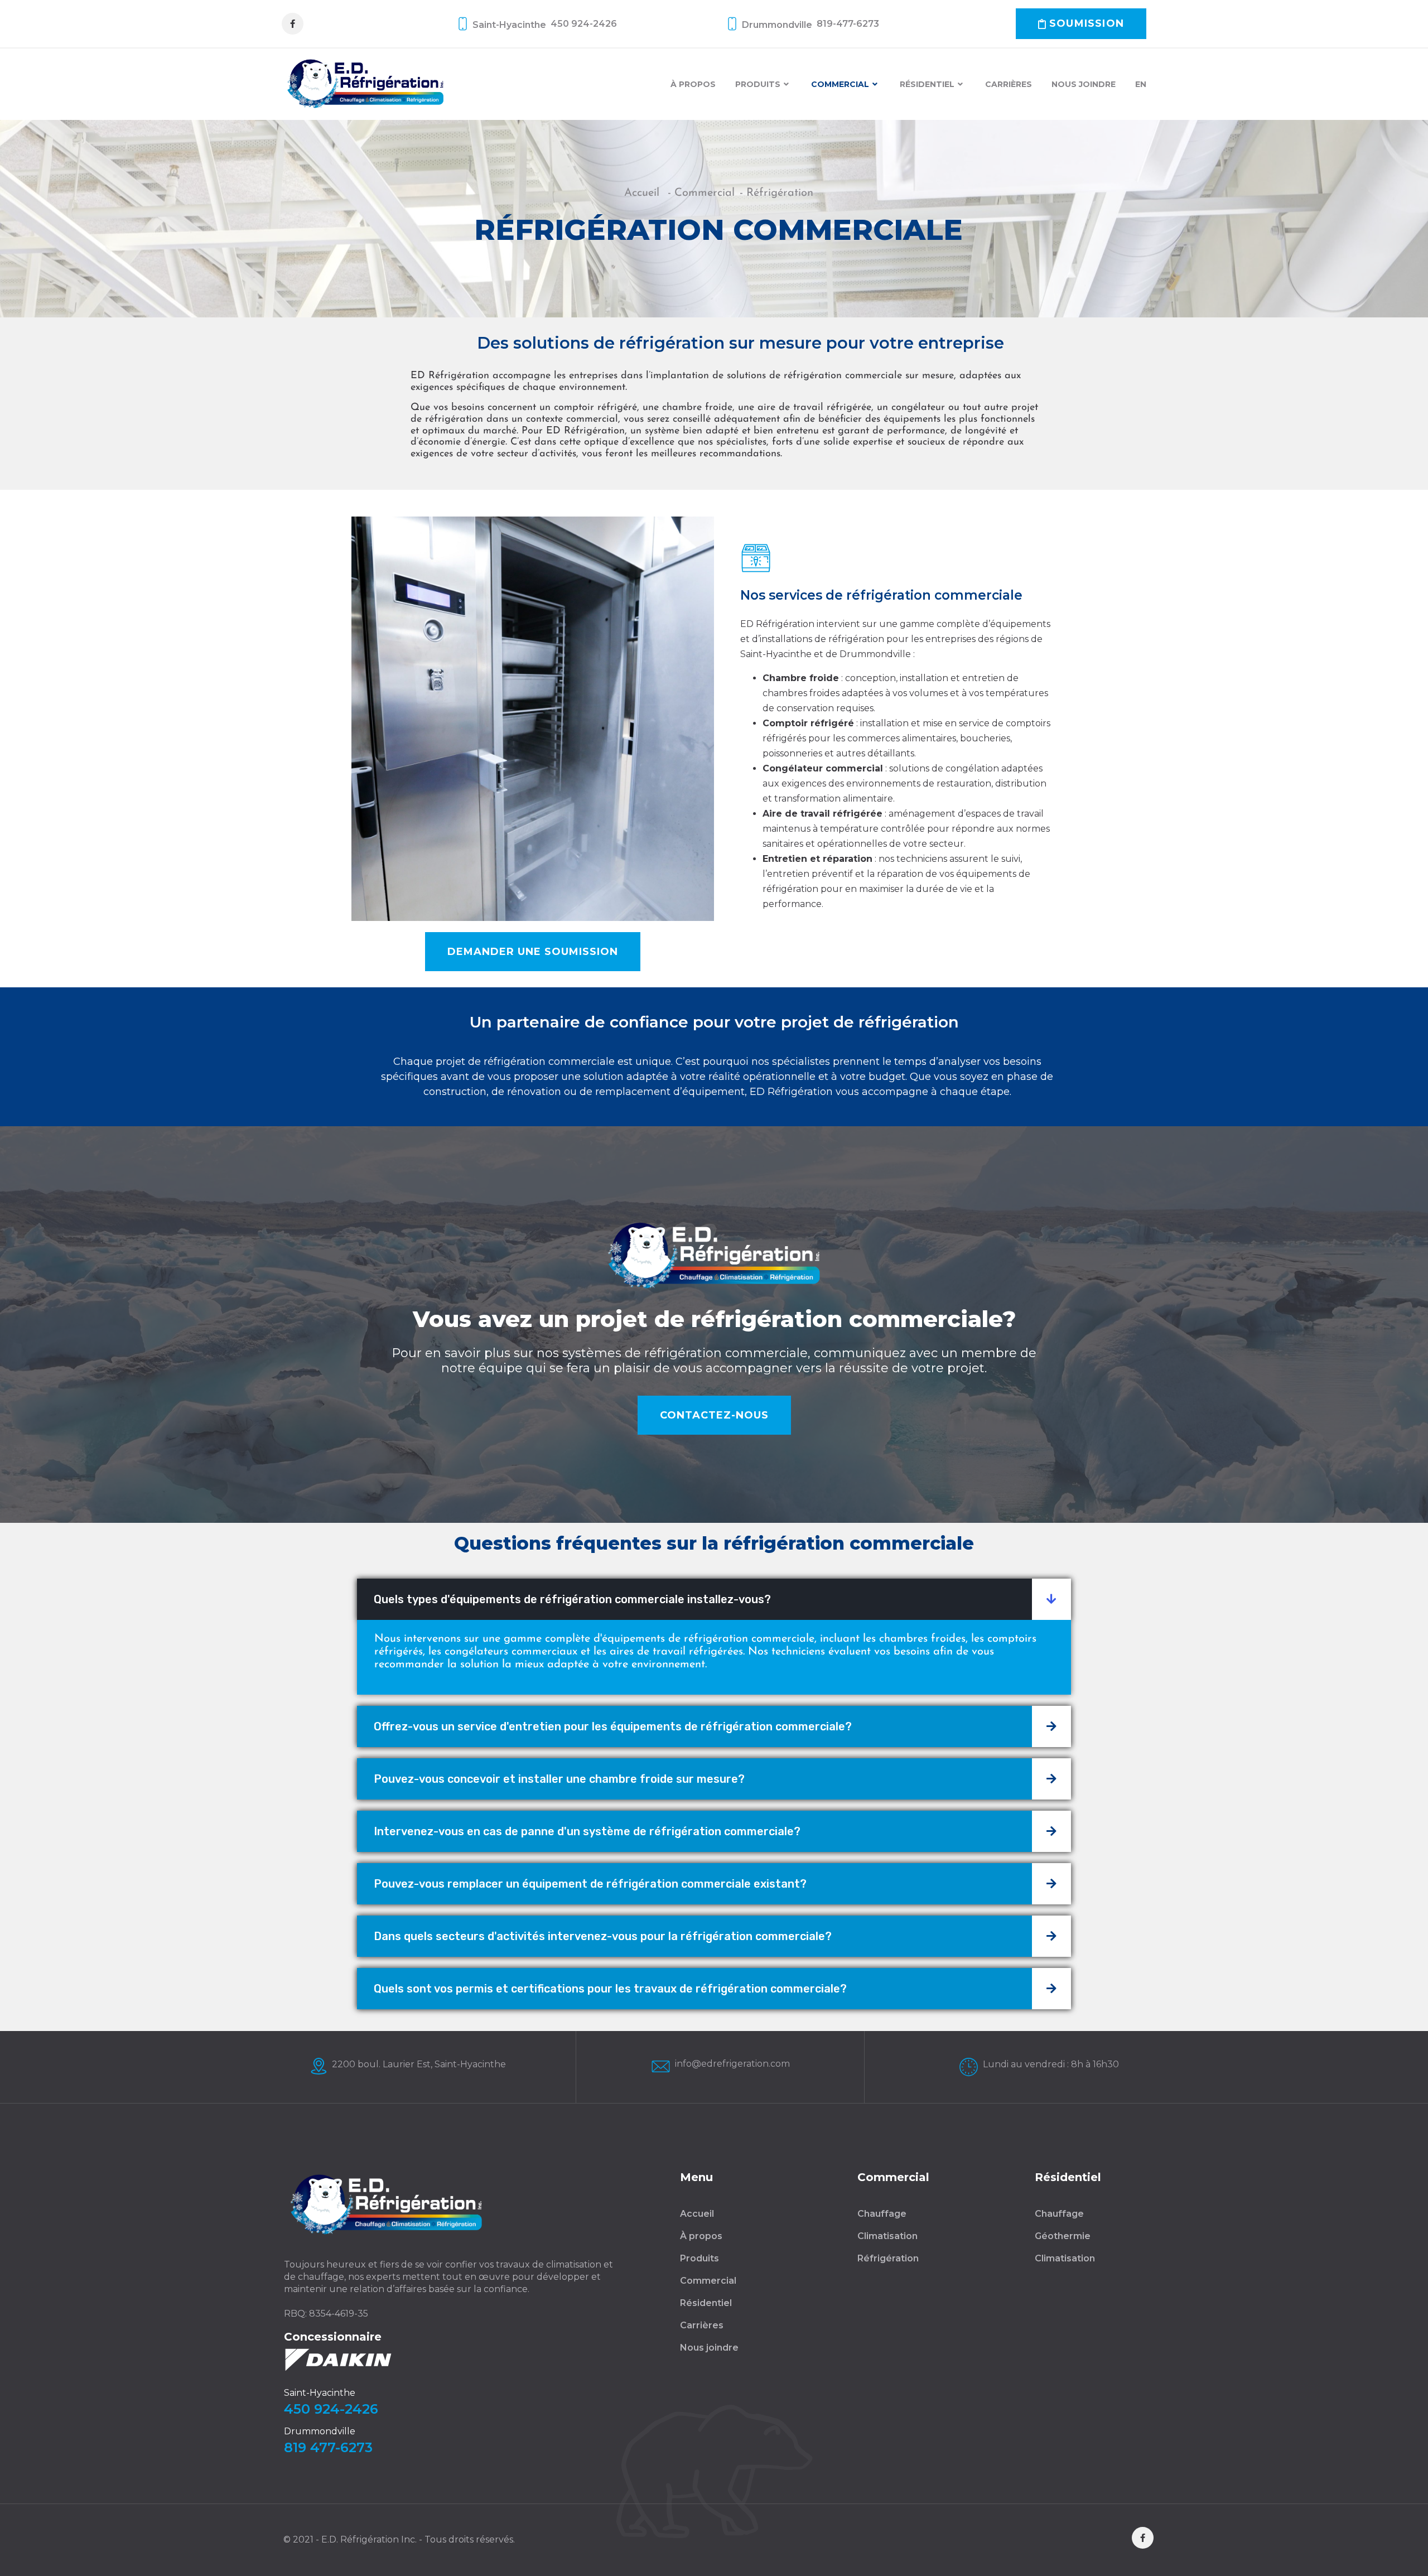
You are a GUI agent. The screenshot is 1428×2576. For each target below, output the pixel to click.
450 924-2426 (331, 2409)
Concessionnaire (333, 2337)
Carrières (1009, 84)
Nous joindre (1084, 84)
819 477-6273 (328, 2447)
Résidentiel (927, 84)
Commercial (840, 84)
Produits (758, 84)
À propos (693, 84)
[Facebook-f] (293, 24)
